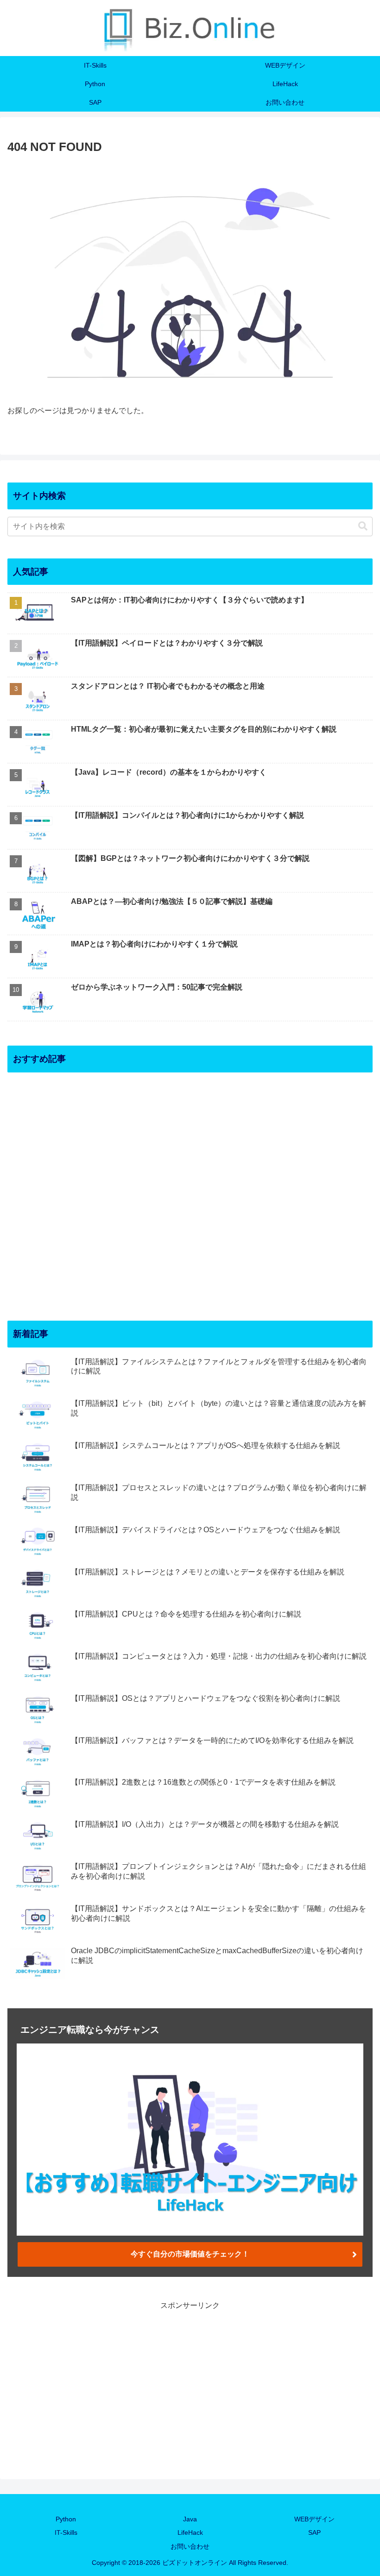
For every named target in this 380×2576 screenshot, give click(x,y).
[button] (363, 526)
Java (190, 2519)
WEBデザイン (314, 2519)
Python (66, 2519)
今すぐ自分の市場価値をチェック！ (190, 2254)
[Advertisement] (190, 1189)
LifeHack (190, 2532)
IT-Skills (66, 2532)
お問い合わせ (190, 2546)
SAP (314, 2532)
